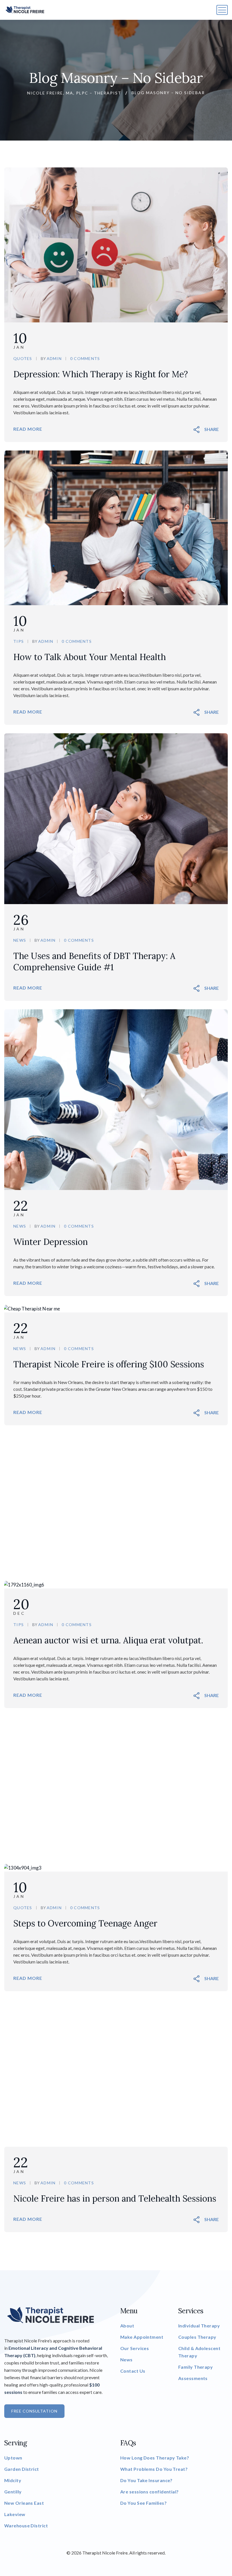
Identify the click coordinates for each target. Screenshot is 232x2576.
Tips (19, 641)
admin (54, 358)
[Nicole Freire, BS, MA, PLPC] (25, 10)
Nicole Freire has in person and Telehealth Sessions (115, 2198)
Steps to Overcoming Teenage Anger (85, 1923)
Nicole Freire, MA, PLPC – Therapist (74, 93)
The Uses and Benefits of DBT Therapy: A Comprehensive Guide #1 (94, 962)
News (20, 940)
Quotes (23, 358)
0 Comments (85, 358)
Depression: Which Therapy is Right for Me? (101, 374)
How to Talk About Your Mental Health (90, 657)
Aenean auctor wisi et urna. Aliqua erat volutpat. (108, 1640)
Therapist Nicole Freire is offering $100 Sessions (109, 1364)
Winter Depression (51, 1242)
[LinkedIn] (214, 429)
